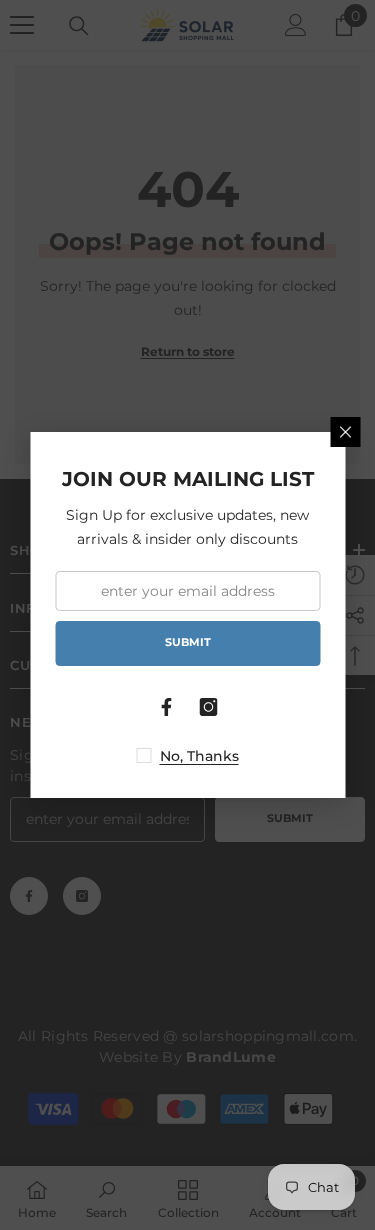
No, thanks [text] (199, 756)
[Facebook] (167, 707)
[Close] (345, 432)
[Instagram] (209, 707)
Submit (188, 642)
